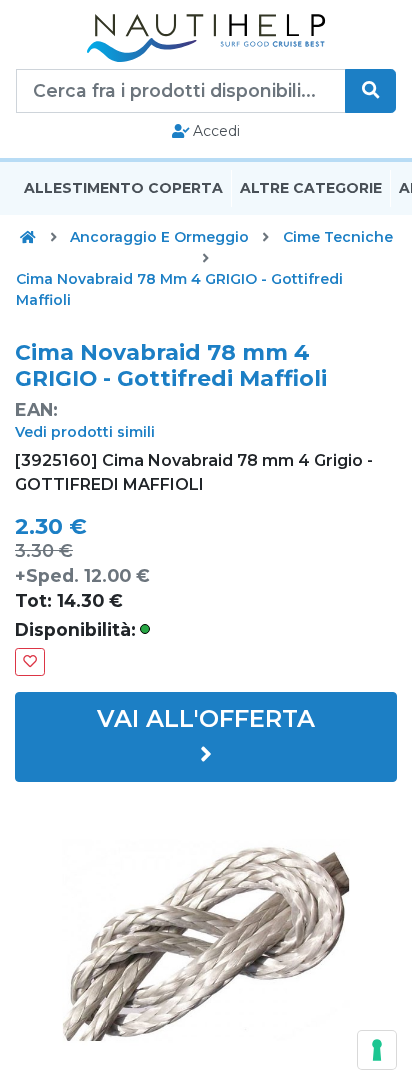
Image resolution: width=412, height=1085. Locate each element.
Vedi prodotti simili (85, 432)
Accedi (214, 131)
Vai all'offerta (206, 718)
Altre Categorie (311, 188)
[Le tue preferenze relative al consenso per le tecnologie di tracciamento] (377, 1050)
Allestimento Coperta (123, 188)
